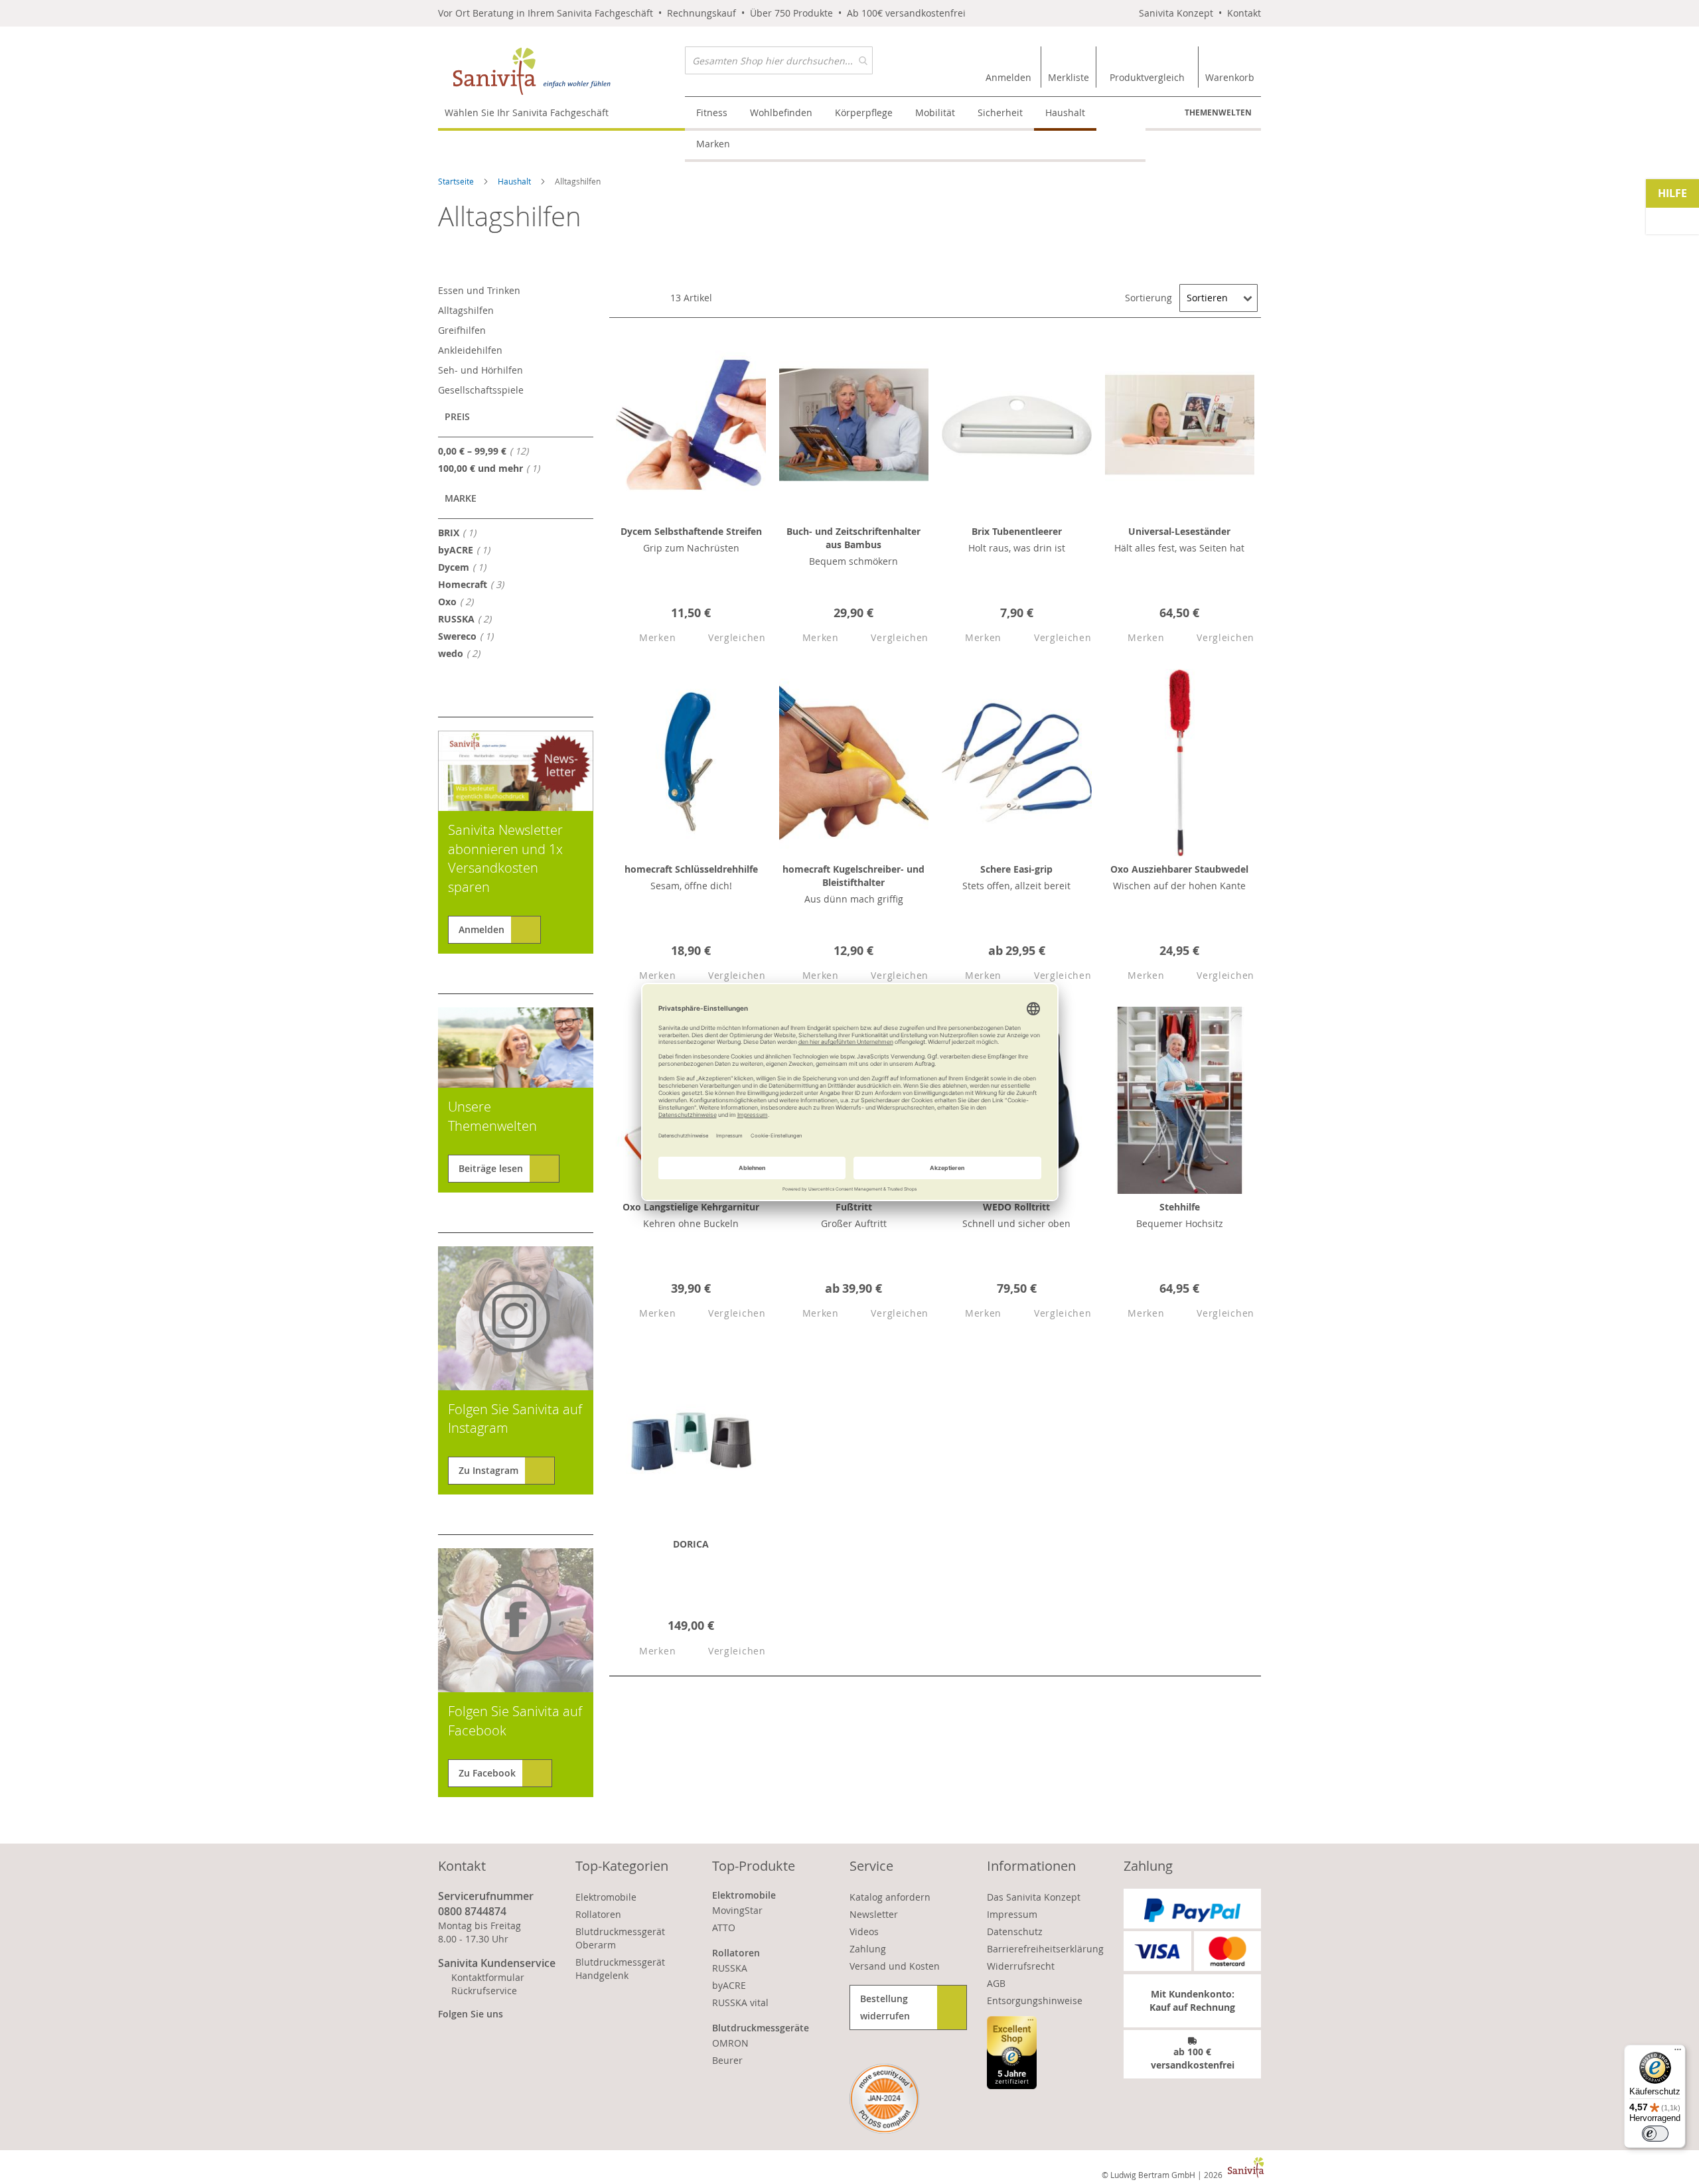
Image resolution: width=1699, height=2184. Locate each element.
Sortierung (1148, 298)
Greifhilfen (462, 330)
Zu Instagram (488, 1470)
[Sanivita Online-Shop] (561, 71)
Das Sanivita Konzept (1034, 1897)
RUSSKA (469, 619)
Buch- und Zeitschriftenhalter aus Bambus (853, 538)
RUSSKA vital (740, 2002)
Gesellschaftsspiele (481, 390)
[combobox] (779, 60)
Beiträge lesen (491, 1168)
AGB (996, 1983)
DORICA (691, 1544)
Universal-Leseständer (1179, 531)
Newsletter (874, 1914)
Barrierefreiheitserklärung (1045, 1949)
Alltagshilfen (466, 310)
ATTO (724, 1928)
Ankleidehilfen (470, 350)
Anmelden (481, 929)
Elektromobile (606, 1897)
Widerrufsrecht (1021, 1966)
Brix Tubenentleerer (1017, 531)
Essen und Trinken (479, 290)
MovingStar (737, 1910)
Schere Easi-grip (1016, 869)
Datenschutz (1015, 1931)
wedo (463, 653)
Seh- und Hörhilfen (480, 370)
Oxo (460, 601)
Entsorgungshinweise (1035, 2001)
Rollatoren (598, 1914)
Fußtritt (854, 1207)
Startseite (457, 181)
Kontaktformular (488, 1977)
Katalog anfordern (890, 1897)
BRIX (461, 532)
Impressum (1012, 1914)
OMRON (730, 2043)
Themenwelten (1218, 112)
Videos (864, 1931)
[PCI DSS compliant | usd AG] (884, 2099)
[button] (646, 638)
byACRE (468, 549)
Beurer (727, 2060)
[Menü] (1678, 2053)
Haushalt (515, 181)
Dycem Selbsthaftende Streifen (691, 531)
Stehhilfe (1180, 1207)
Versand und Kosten (895, 1966)
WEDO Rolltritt (1016, 1207)
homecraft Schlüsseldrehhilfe (691, 869)
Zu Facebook (487, 1773)
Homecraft (475, 584)
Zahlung (868, 1949)
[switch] (1655, 2134)
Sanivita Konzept (1176, 13)
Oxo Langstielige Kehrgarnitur (691, 1207)
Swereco (470, 636)
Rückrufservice (484, 1991)
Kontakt (1244, 13)
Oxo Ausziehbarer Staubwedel (1179, 869)
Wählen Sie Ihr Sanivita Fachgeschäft (527, 112)
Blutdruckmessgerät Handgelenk (620, 1969)
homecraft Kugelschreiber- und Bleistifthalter (853, 876)
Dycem (466, 567)
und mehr (493, 468)
